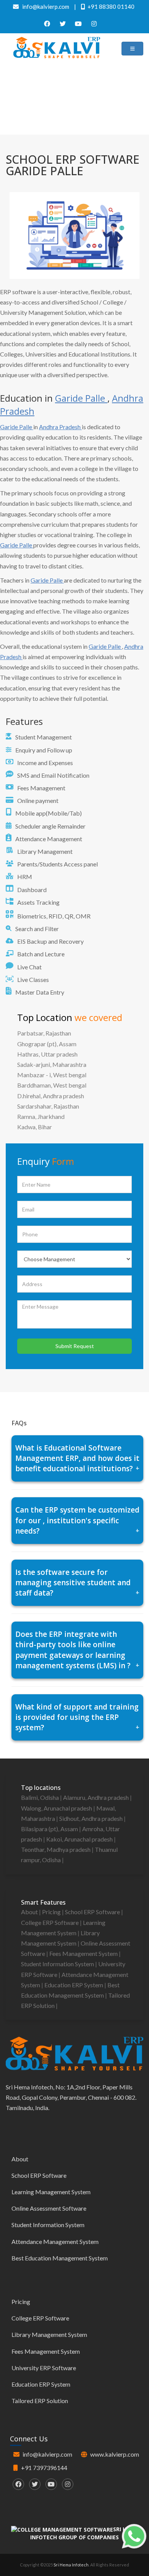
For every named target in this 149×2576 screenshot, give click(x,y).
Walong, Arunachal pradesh (57, 1808)
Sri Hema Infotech (71, 2565)
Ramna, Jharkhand (41, 1116)
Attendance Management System (55, 2241)
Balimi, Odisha (40, 1797)
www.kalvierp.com (115, 2454)
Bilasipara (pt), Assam (50, 1829)
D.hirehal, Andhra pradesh (51, 1096)
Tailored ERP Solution (40, 2401)
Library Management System (49, 2334)
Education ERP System (74, 1985)
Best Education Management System (60, 2258)
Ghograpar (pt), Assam (47, 1044)
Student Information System (58, 1964)
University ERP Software (44, 2368)
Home (73, 95)
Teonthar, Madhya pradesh (56, 1849)
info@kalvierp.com (47, 2454)
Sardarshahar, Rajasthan (48, 1106)
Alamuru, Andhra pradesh (96, 1797)
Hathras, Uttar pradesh (47, 1054)
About (30, 1912)
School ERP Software (93, 1912)
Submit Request (75, 1346)
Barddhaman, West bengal (52, 1085)
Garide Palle (81, 398)
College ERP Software (50, 1922)
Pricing (52, 1912)
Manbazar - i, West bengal (52, 1075)
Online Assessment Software (49, 2208)
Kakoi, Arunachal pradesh (80, 1839)
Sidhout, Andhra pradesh (92, 1818)
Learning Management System (51, 2192)
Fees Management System (84, 1953)
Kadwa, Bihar (35, 1127)
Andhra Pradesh (60, 427)
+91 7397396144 (44, 2468)
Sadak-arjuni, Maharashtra (52, 1064)
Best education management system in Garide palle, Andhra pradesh (76, 107)
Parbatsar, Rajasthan (44, 1033)
